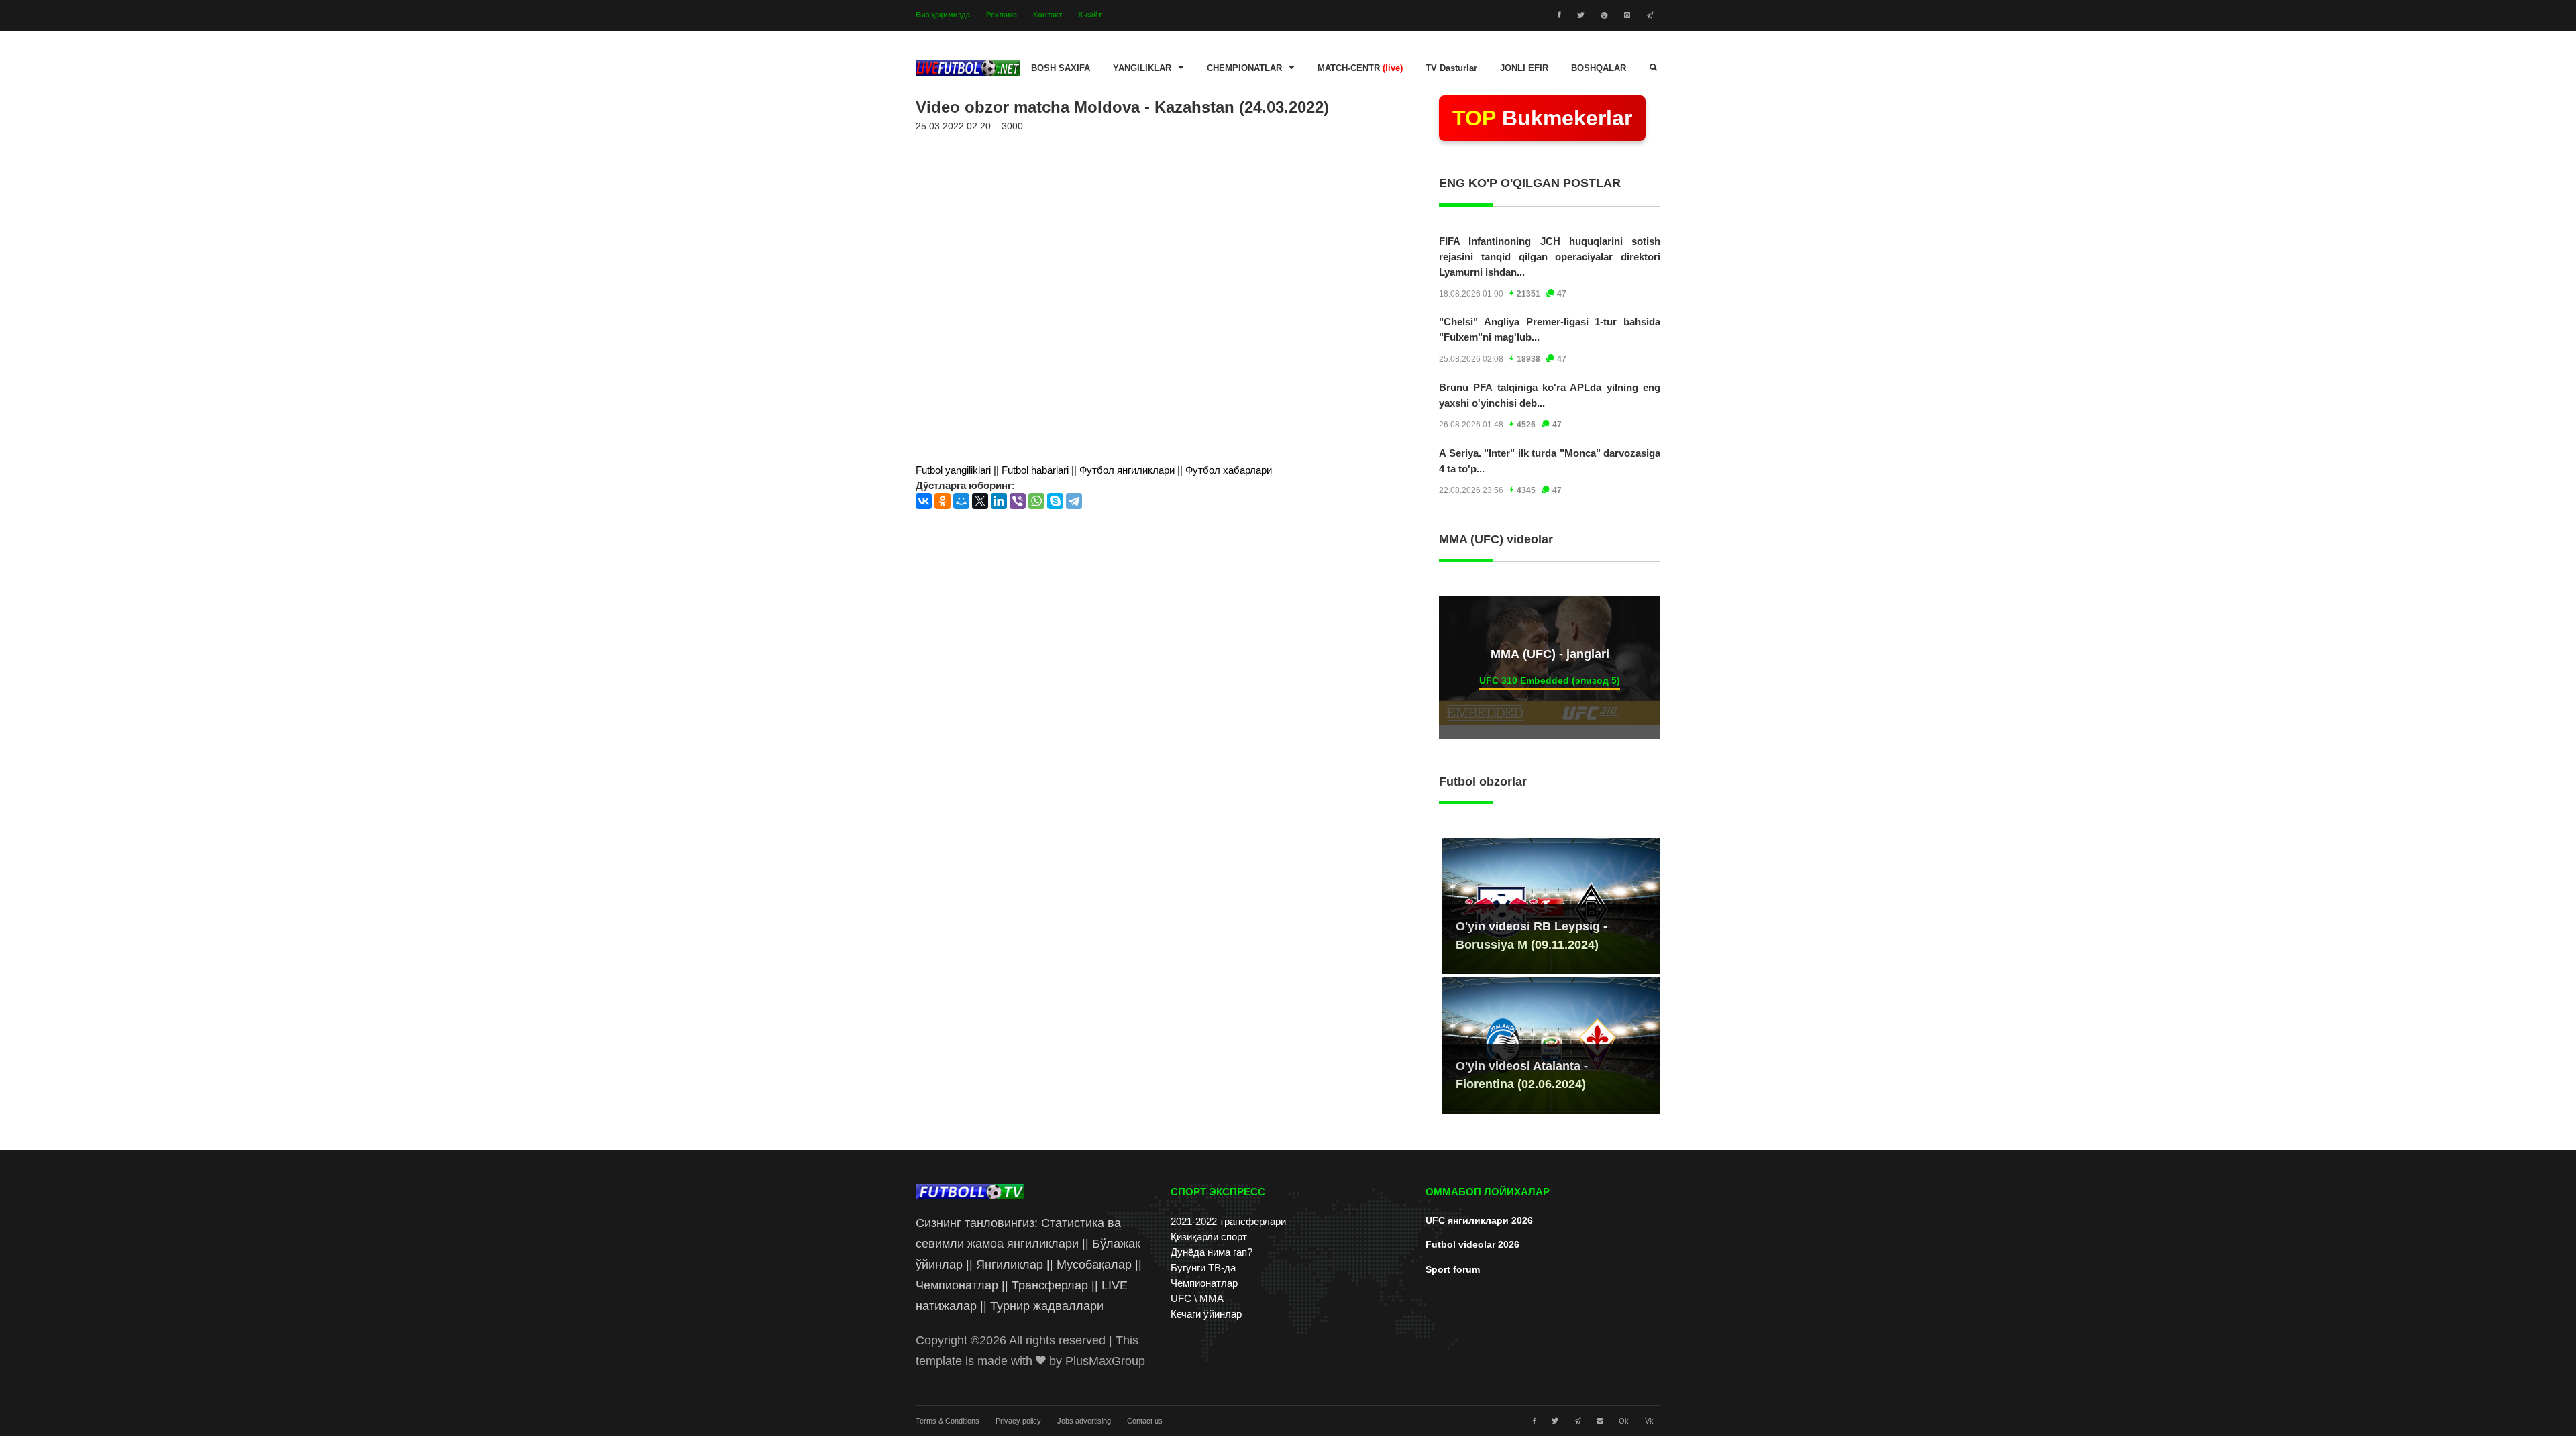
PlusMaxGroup (1105, 1361)
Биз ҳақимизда (943, 15)
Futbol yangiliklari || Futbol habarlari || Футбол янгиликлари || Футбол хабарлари (1094, 470)
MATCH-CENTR (1360, 68)
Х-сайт (1090, 15)
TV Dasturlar (1451, 68)
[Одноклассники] (943, 501)
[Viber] (1018, 501)
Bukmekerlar (1542, 118)
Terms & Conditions (948, 1421)
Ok (1624, 1421)
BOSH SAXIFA (1061, 68)
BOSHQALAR (1599, 68)
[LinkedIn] (999, 501)
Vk (1649, 1421)
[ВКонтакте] (924, 501)
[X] (980, 501)
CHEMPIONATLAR (1244, 68)
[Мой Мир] (961, 501)
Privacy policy (1018, 1421)
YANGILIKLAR (1142, 68)
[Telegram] (1074, 501)
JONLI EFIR (1524, 68)
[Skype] (1055, 501)
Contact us (1145, 1421)
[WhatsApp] (1036, 501)
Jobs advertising (1084, 1421)
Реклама (1002, 15)
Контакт (1048, 15)
